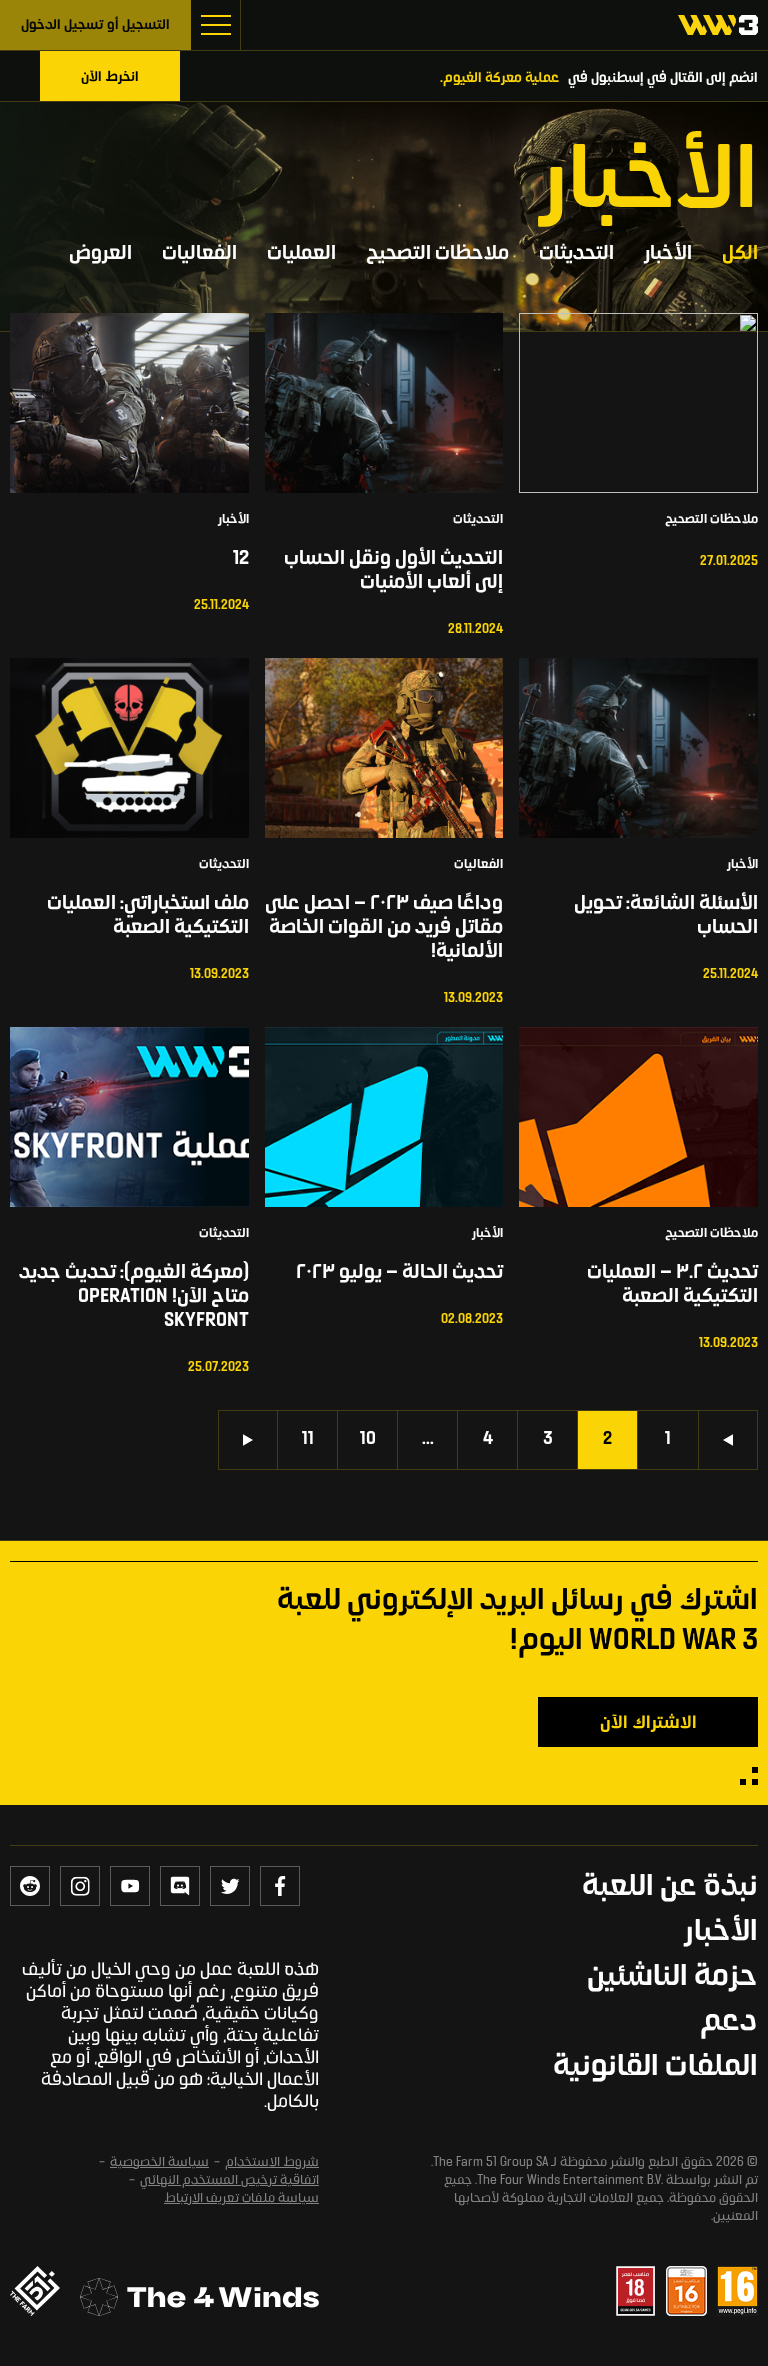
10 (368, 1440)
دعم (729, 2023)
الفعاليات (199, 254)
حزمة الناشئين (672, 1978)
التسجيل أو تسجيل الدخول (95, 25)
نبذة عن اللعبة (670, 1888)
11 (308, 1440)
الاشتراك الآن (648, 1724)
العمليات (301, 254)
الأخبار (668, 254)
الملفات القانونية (655, 2068)
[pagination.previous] (728, 1440)
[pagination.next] (248, 1440)
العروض (100, 254)
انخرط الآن (110, 77)
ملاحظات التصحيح (437, 254)
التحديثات (576, 254)
